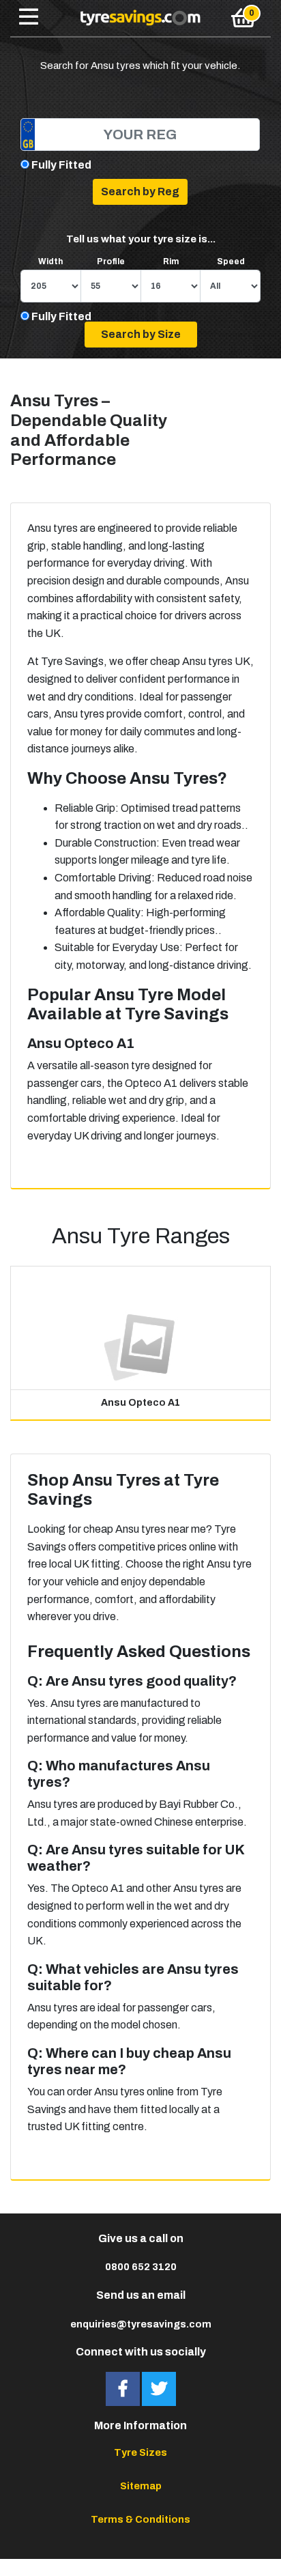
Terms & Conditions (140, 2519)
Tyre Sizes (140, 2452)
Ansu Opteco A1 (140, 1403)
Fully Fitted (61, 165)
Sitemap (141, 2486)
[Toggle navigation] (29, 18)
